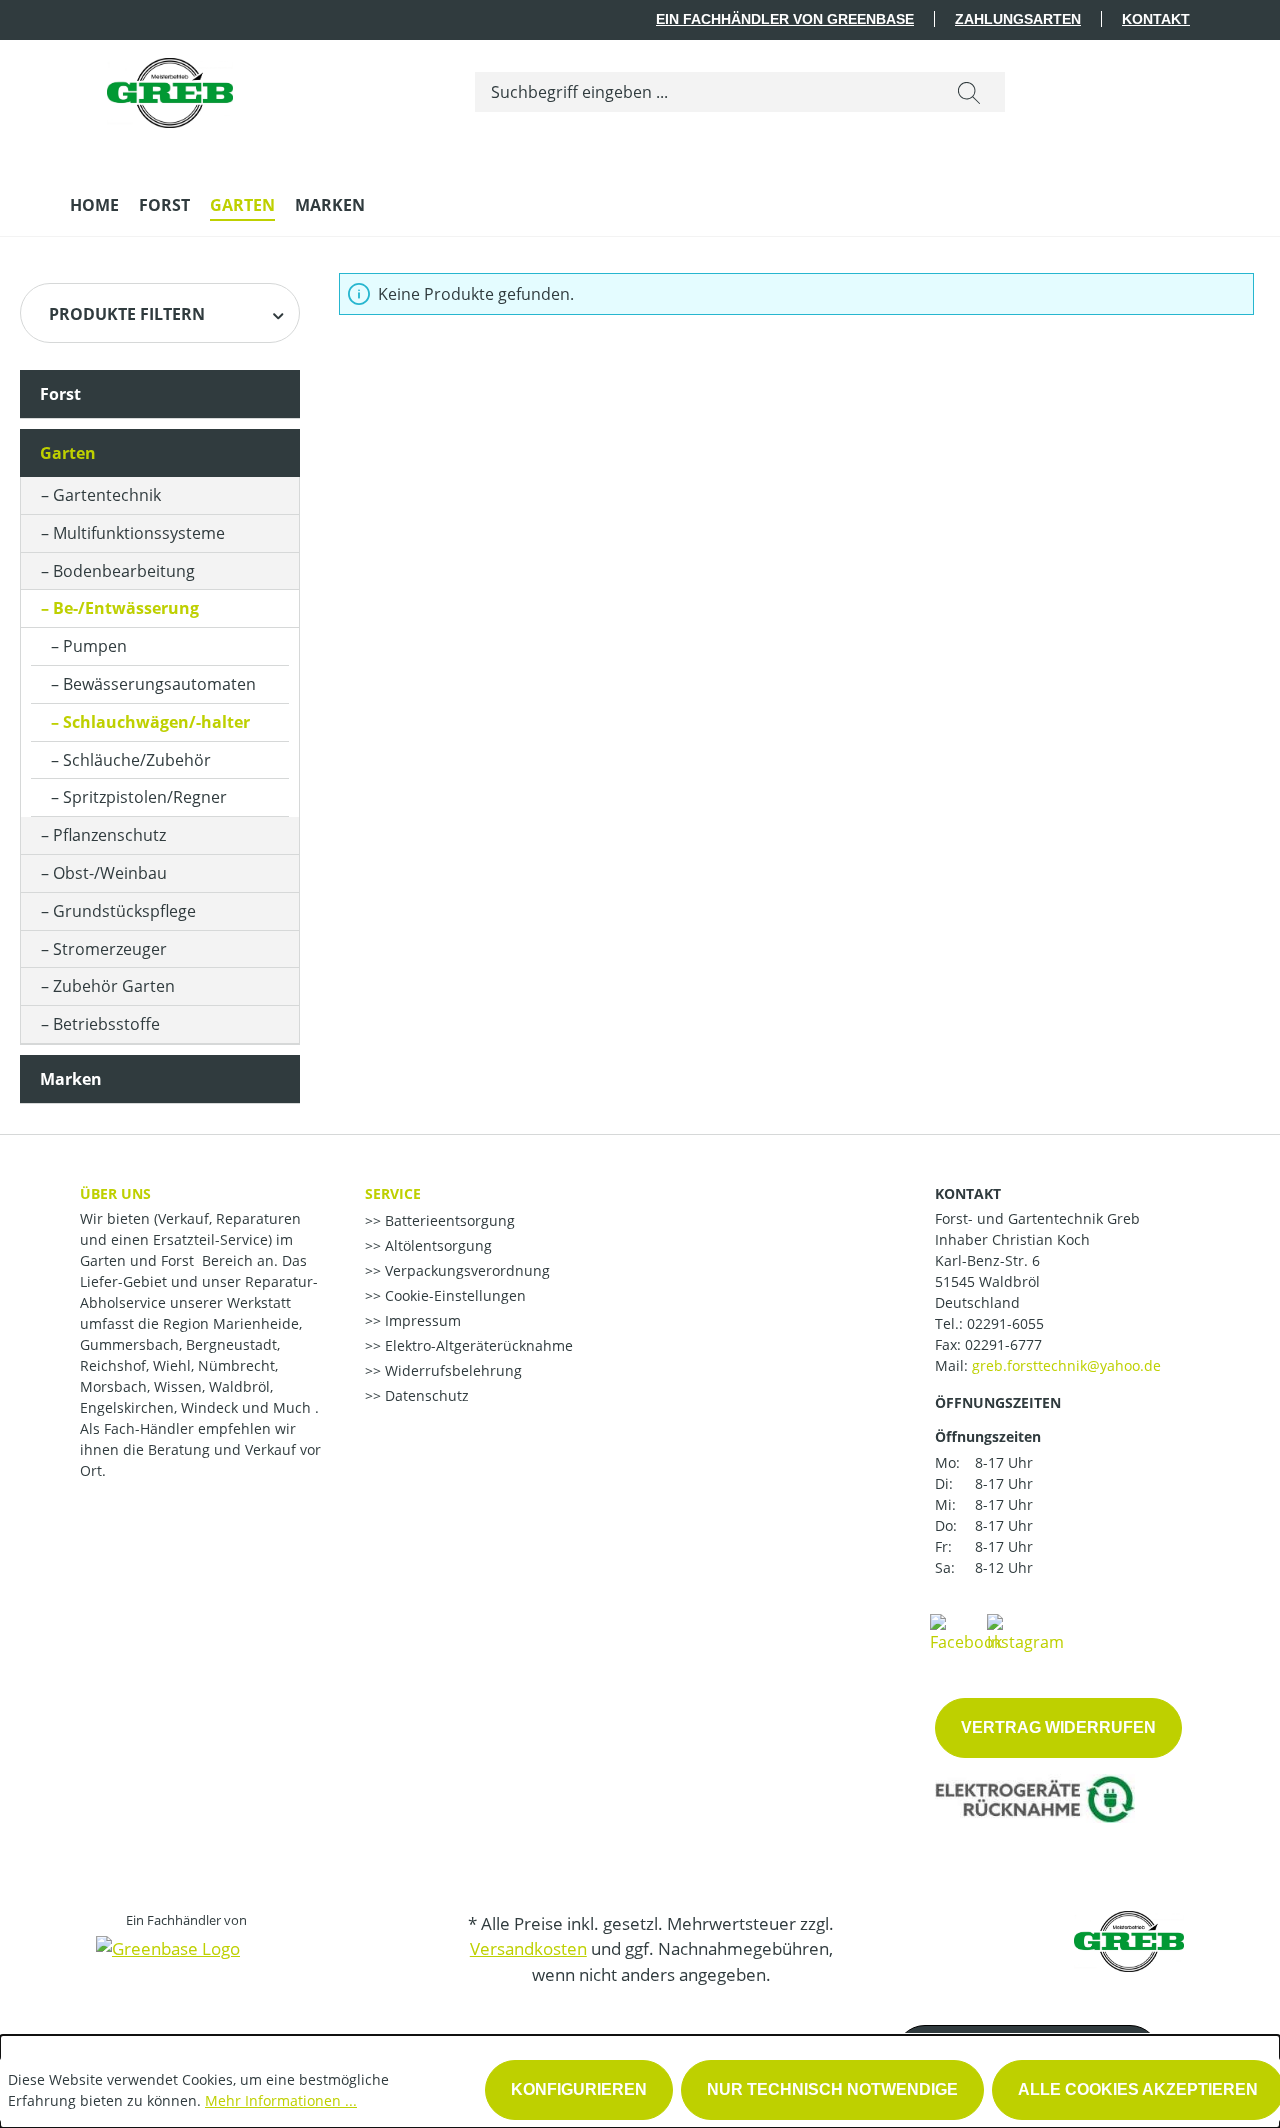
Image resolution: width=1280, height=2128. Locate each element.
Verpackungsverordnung (465, 1270)
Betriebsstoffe (106, 1024)
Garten (68, 453)
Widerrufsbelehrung (451, 1370)
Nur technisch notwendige (832, 2089)
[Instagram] (1025, 1632)
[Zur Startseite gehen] (170, 88)
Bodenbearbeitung (124, 571)
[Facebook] (966, 1632)
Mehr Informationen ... (281, 2100)
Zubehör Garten (114, 986)
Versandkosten (528, 1948)
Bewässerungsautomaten (159, 684)
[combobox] (704, 92)
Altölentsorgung (436, 1245)
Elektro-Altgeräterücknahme (477, 1345)
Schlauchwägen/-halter (156, 722)
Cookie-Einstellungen (453, 1295)
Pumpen (95, 646)
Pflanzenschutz (109, 835)
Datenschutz (425, 1395)
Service (393, 1193)
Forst (60, 394)
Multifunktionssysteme (139, 533)
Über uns (115, 1193)
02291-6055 (1005, 1323)
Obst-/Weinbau (110, 873)
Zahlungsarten (1018, 19)
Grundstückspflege (124, 911)
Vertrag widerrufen (1058, 1727)
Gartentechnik (107, 495)
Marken (71, 1079)
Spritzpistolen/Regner (145, 797)
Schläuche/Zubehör (137, 760)
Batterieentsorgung (448, 1220)
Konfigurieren (579, 2089)
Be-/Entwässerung (126, 608)
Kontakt (1156, 19)
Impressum (421, 1320)
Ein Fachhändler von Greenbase (785, 19)
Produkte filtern (127, 314)
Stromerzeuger (110, 949)
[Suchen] (969, 92)
